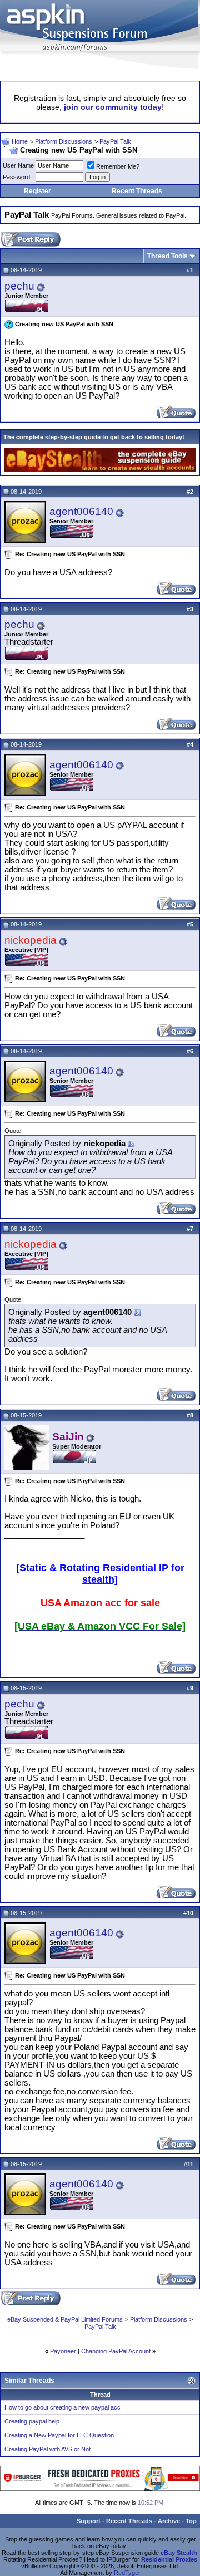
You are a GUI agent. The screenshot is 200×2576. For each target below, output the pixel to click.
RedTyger (127, 2573)
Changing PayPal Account (116, 2351)
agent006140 (81, 511)
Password (16, 177)
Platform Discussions (64, 141)
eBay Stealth (179, 2553)
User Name (18, 165)
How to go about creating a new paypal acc (62, 2407)
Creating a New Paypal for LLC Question (59, 2435)
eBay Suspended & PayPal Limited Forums (65, 2319)
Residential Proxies (169, 2559)
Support (89, 2521)
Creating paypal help (32, 2421)
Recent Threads (137, 191)
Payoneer (63, 2351)
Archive (169, 2521)
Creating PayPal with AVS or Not (47, 2449)
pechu (19, 286)
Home (20, 141)
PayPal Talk (115, 141)
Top (191, 2521)
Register (37, 191)
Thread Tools (167, 256)
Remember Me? (118, 166)
